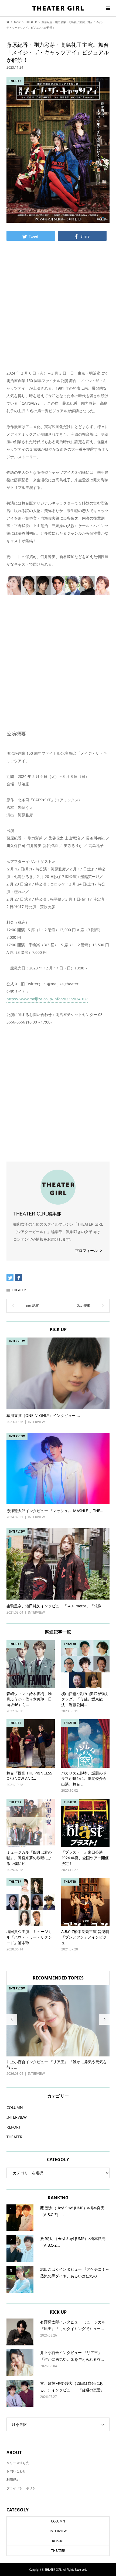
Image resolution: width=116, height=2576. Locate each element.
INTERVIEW (17, 2117)
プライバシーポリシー (23, 2488)
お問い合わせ (16, 2471)
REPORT (14, 2127)
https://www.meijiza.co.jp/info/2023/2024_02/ (47, 999)
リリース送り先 (18, 2463)
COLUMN (15, 2107)
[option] (58, 2031)
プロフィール (86, 1250)
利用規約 (13, 2480)
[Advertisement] (58, 310)
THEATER (19, 1290)
